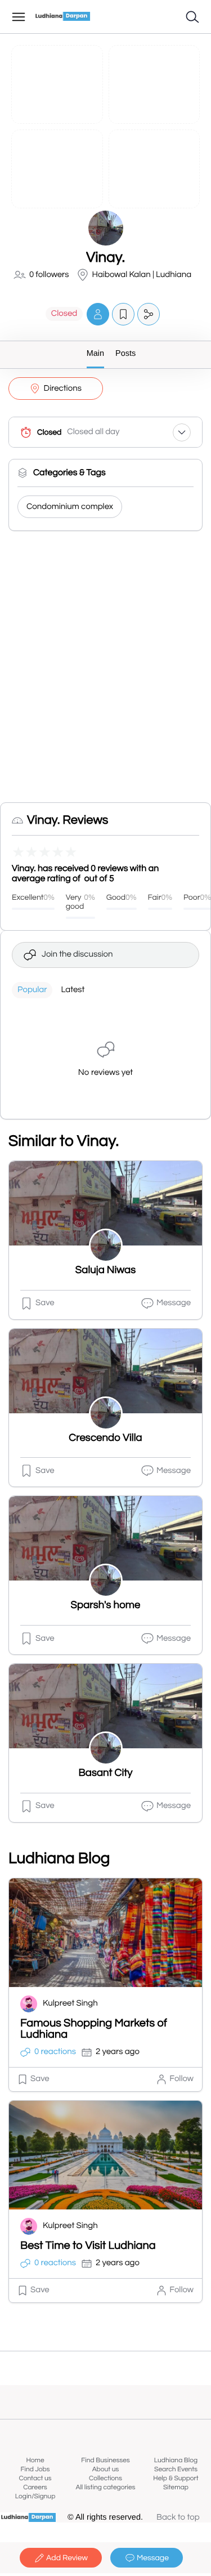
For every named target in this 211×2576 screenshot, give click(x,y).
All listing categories (105, 2487)
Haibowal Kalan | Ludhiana (142, 275)
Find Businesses (105, 2460)
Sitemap (176, 2487)
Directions (63, 389)
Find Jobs (35, 2469)
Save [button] (45, 1303)
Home (35, 2460)
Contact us (35, 2478)
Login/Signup (35, 2496)
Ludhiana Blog (176, 2460)
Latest (73, 990)
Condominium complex (70, 507)
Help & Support (176, 2478)
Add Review (67, 2558)
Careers (35, 2487)
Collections (105, 2478)
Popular (32, 990)
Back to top (178, 2518)
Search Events (176, 2469)
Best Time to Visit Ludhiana (88, 2246)
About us (106, 2469)
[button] (98, 314)
